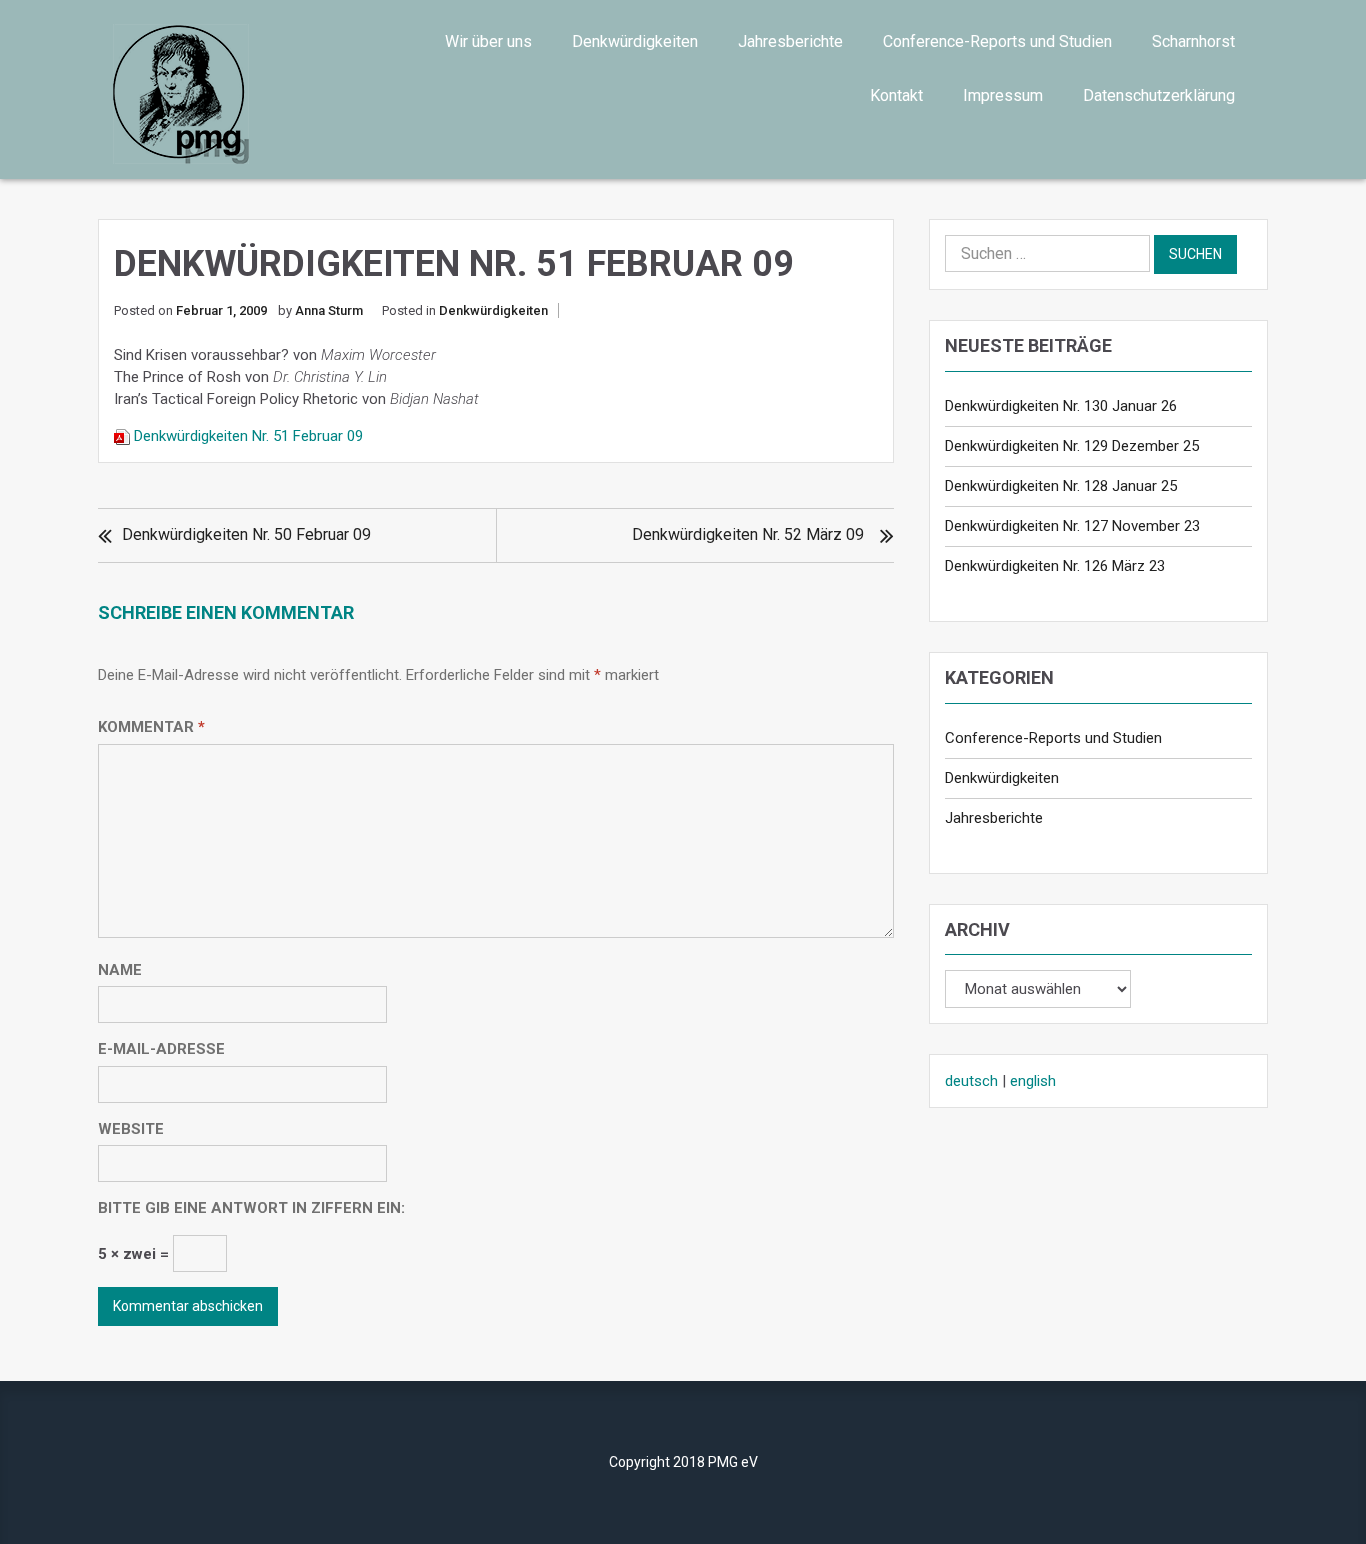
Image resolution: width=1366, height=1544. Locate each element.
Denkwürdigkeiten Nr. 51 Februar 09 (248, 436)
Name (120, 970)
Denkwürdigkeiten (635, 41)
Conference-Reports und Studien (997, 41)
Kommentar (151, 727)
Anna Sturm (329, 310)
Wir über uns (488, 41)
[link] (244, 94)
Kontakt (896, 95)
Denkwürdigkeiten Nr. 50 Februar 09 (246, 534)
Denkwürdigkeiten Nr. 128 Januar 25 (1061, 486)
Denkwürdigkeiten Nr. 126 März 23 (1055, 566)
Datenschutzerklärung (1159, 95)
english (1033, 1081)
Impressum (1003, 95)
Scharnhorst (1193, 41)
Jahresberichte (790, 41)
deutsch (971, 1081)
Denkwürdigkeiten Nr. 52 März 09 (748, 534)
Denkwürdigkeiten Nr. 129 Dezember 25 (1072, 446)
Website (131, 1129)
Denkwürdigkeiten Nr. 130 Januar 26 (1061, 406)
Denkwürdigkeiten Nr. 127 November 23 (1072, 526)
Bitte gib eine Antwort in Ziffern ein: (251, 1208)
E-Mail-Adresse (161, 1049)
